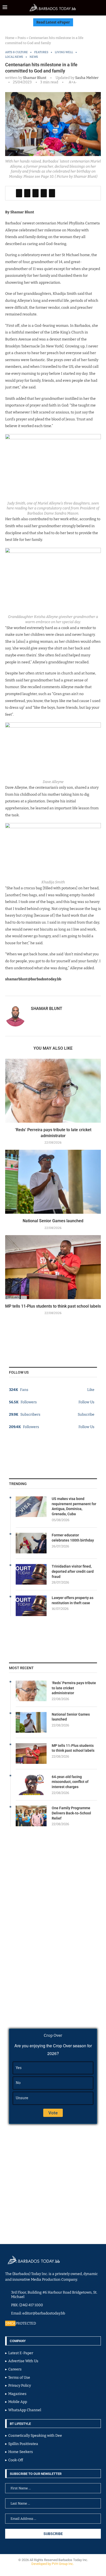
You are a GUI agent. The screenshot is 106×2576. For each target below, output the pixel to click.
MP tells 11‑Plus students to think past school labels (53, 1306)
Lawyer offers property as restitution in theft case (73, 1600)
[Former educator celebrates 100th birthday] (31, 1543)
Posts (22, 38)
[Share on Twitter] (27, 193)
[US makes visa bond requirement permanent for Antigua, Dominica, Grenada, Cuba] (31, 1507)
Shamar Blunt (35, 78)
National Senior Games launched (53, 1221)
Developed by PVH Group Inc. (53, 2564)
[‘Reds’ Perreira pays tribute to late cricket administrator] (53, 1091)
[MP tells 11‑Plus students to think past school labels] (53, 1267)
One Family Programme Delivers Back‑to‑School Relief (71, 1813)
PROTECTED (26, 2323)
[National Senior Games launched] (53, 1182)
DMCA (10, 2323)
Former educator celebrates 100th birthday (73, 1538)
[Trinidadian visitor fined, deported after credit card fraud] (31, 1574)
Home (10, 38)
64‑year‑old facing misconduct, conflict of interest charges (70, 1782)
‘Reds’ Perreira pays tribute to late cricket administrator (74, 1688)
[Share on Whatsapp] (44, 193)
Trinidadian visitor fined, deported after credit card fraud (73, 1571)
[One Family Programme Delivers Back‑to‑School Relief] (31, 1816)
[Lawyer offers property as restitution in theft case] (31, 1606)
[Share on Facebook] (19, 193)
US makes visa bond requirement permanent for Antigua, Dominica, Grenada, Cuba (74, 1506)
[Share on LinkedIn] (36, 193)
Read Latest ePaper (53, 22)
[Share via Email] (52, 193)
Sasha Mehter (86, 78)
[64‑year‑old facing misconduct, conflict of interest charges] (31, 1785)
